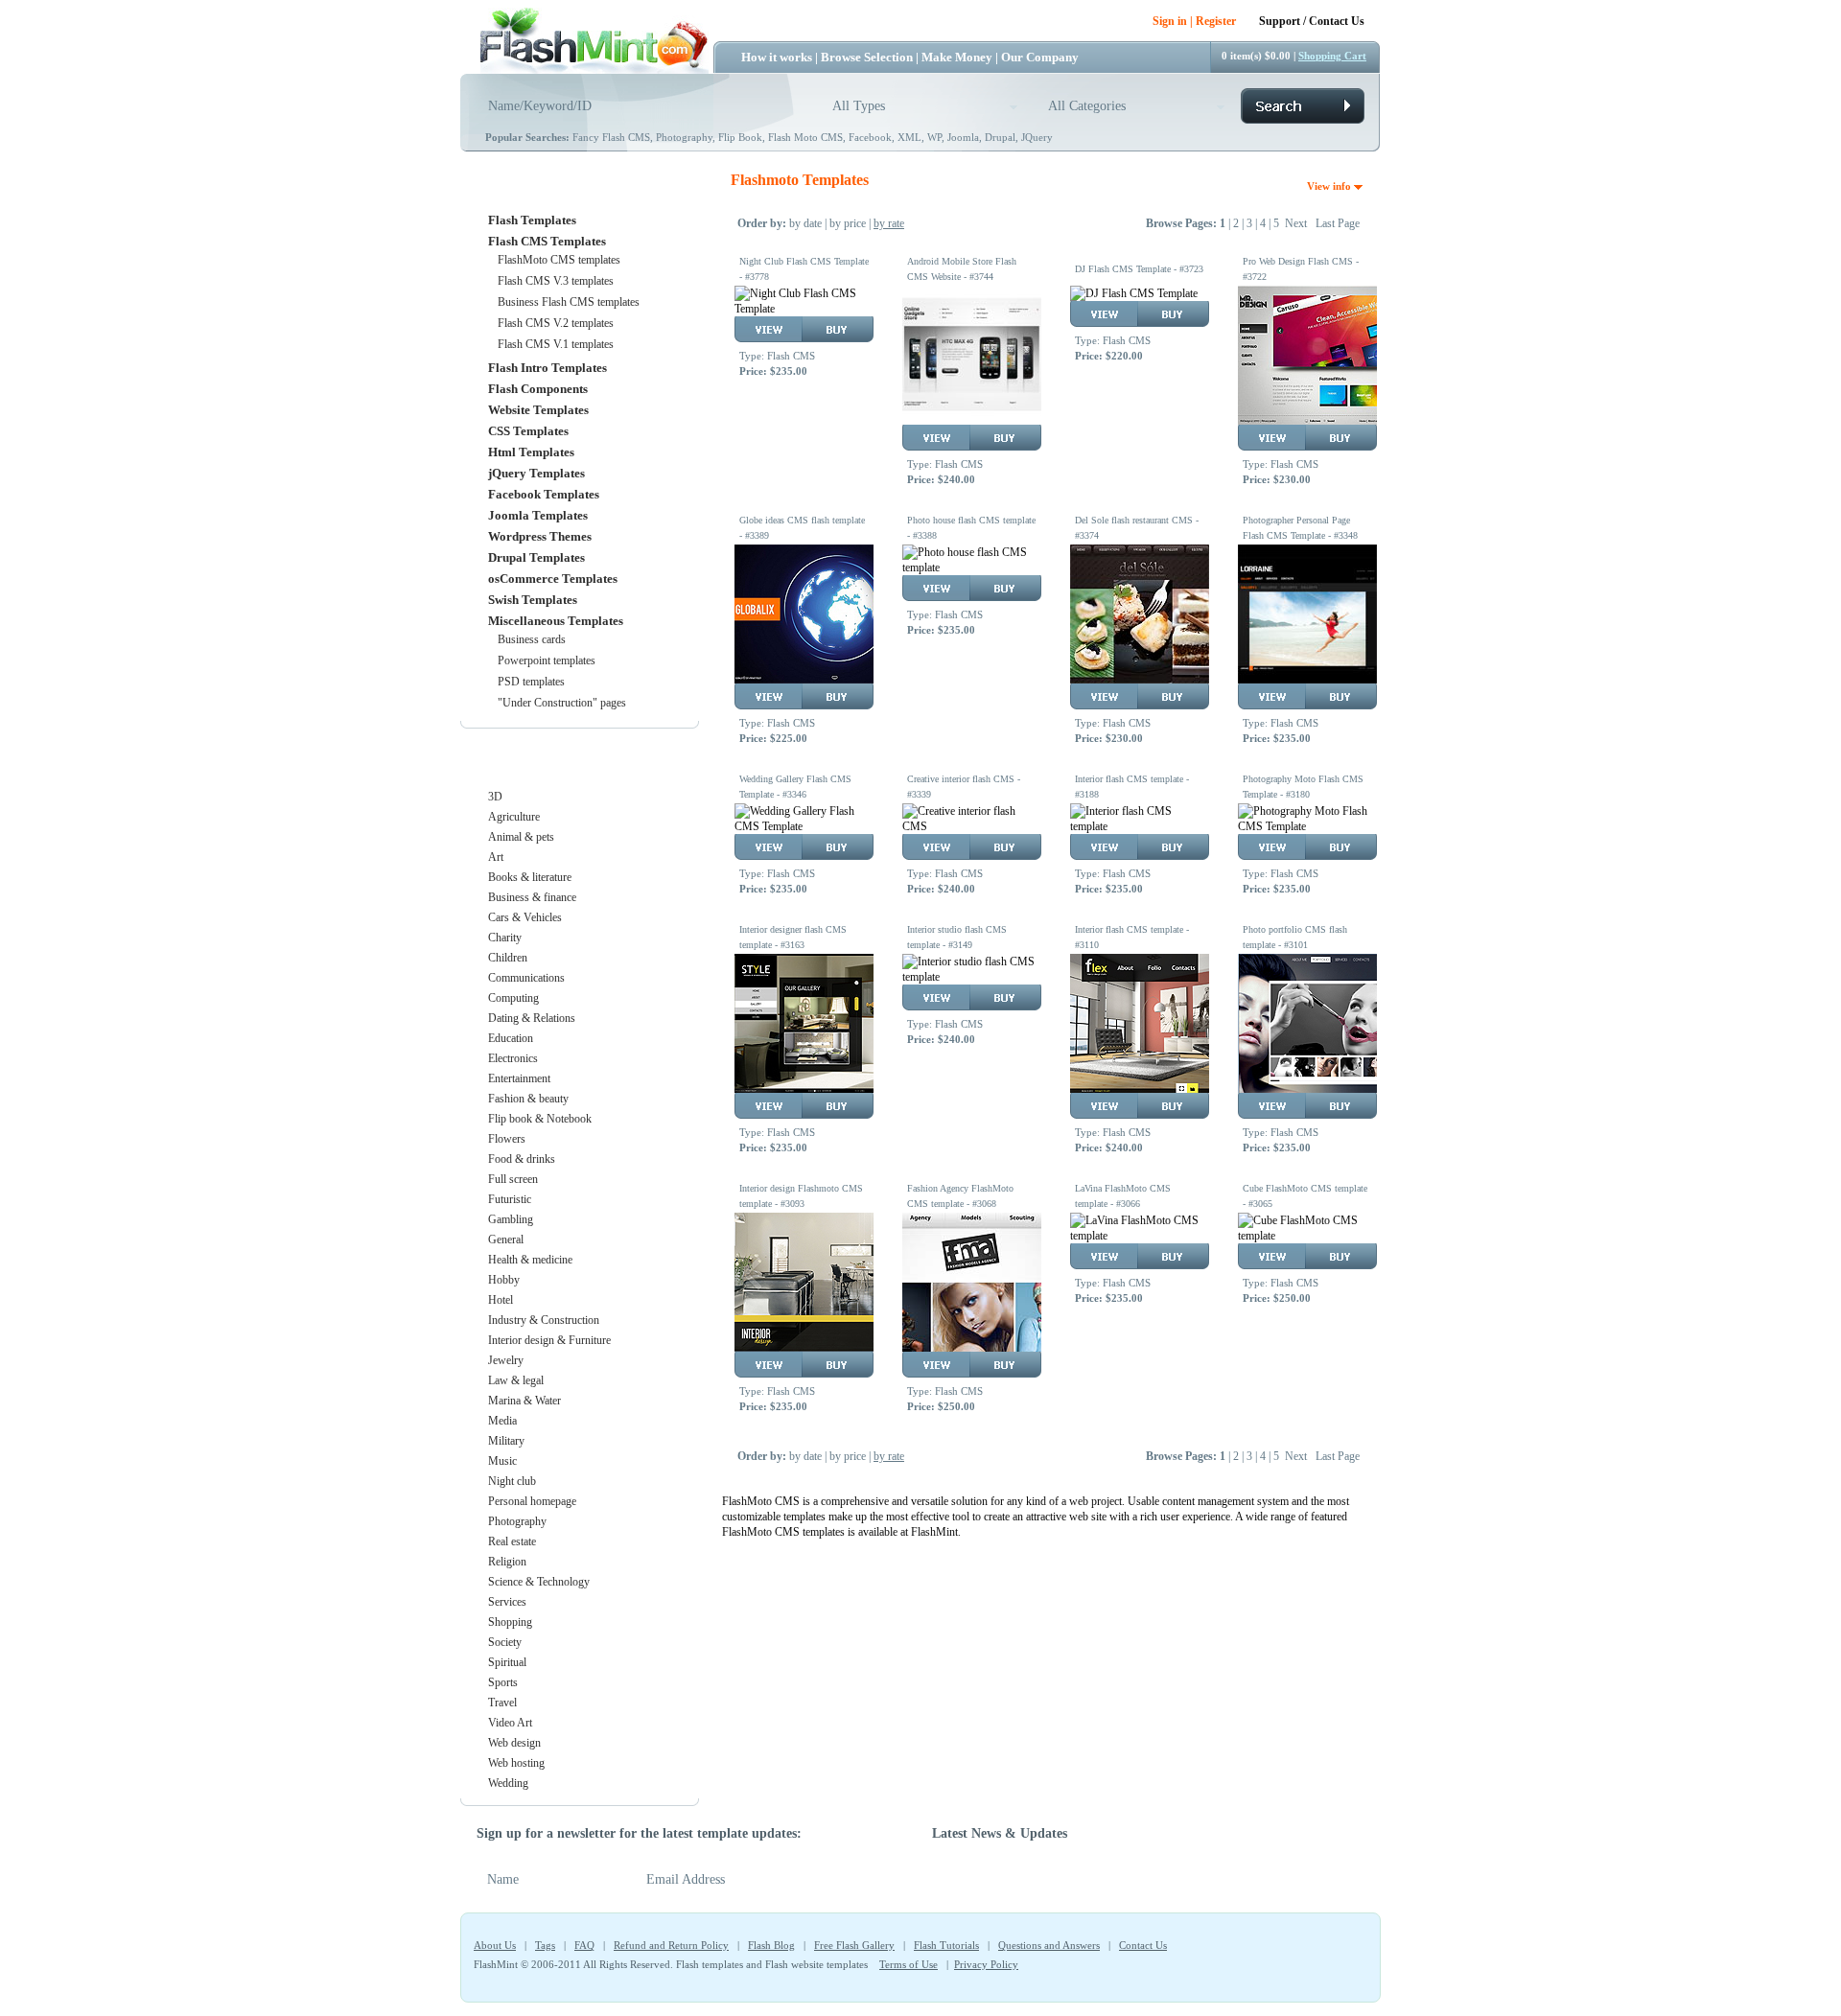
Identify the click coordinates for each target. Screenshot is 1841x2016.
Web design (514, 1743)
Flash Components (538, 389)
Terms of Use (909, 1964)
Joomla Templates (538, 515)
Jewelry (506, 1360)
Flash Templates (532, 220)
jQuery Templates (536, 473)
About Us (495, 1945)
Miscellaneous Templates (556, 621)
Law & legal (516, 1380)
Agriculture (514, 817)
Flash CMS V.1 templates (556, 344)
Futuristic (510, 1199)
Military (506, 1441)
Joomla (963, 137)
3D (495, 797)
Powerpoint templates (547, 660)
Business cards (532, 639)
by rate (889, 223)
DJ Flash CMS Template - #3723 (1139, 269)
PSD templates (531, 682)
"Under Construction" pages (562, 703)
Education (511, 1038)
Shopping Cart (1332, 56)
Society (505, 1642)
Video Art (510, 1723)
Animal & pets (521, 837)
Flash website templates (816, 1964)
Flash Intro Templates (548, 368)
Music (502, 1461)
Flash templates (710, 1964)
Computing (513, 998)
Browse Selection (867, 57)
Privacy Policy (986, 1964)
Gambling (511, 1219)
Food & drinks (522, 1159)
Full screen (513, 1179)
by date (805, 223)
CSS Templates (528, 431)
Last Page (1338, 223)
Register (1216, 21)
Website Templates (538, 410)
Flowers (507, 1139)
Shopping (510, 1622)
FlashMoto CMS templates (559, 260)
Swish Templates (533, 600)
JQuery (1037, 137)
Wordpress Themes (540, 536)
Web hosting (516, 1763)
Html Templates (531, 452)
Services (507, 1602)
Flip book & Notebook (540, 1119)
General (506, 1240)
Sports (503, 1682)
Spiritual (507, 1662)
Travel (502, 1703)
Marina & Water (524, 1401)
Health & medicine (530, 1260)
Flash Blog (771, 1945)
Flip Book (740, 137)
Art (496, 857)
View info (1330, 186)
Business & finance (532, 897)
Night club (512, 1481)
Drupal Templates (536, 557)
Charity (505, 938)
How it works (777, 57)
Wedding (508, 1783)
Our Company (1040, 57)
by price (848, 223)
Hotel (501, 1300)
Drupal (1000, 137)
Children (508, 958)
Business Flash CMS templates (569, 302)
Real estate (512, 1541)
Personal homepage (532, 1501)
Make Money (957, 57)
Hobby (504, 1280)
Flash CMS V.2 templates (556, 323)
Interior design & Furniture (549, 1340)
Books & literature (530, 877)
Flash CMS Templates (547, 241)
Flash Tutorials (946, 1945)
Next (1296, 223)
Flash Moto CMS (805, 137)
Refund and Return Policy (671, 1945)
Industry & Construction (544, 1320)
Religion (507, 1562)
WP (934, 137)
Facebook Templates (544, 494)
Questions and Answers (1049, 1945)
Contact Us (1143, 1945)
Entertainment (519, 1078)
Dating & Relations (532, 1018)
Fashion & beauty (528, 1099)
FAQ (584, 1945)
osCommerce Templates (553, 579)
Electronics (513, 1058)
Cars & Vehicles (525, 917)
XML (909, 137)
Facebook (870, 137)
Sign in (1170, 21)
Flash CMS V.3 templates (556, 281)
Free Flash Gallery (854, 1945)
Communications (526, 978)
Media (502, 1421)
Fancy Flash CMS (611, 137)
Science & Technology (539, 1582)
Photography (684, 137)
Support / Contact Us (1312, 21)
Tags (545, 1945)
